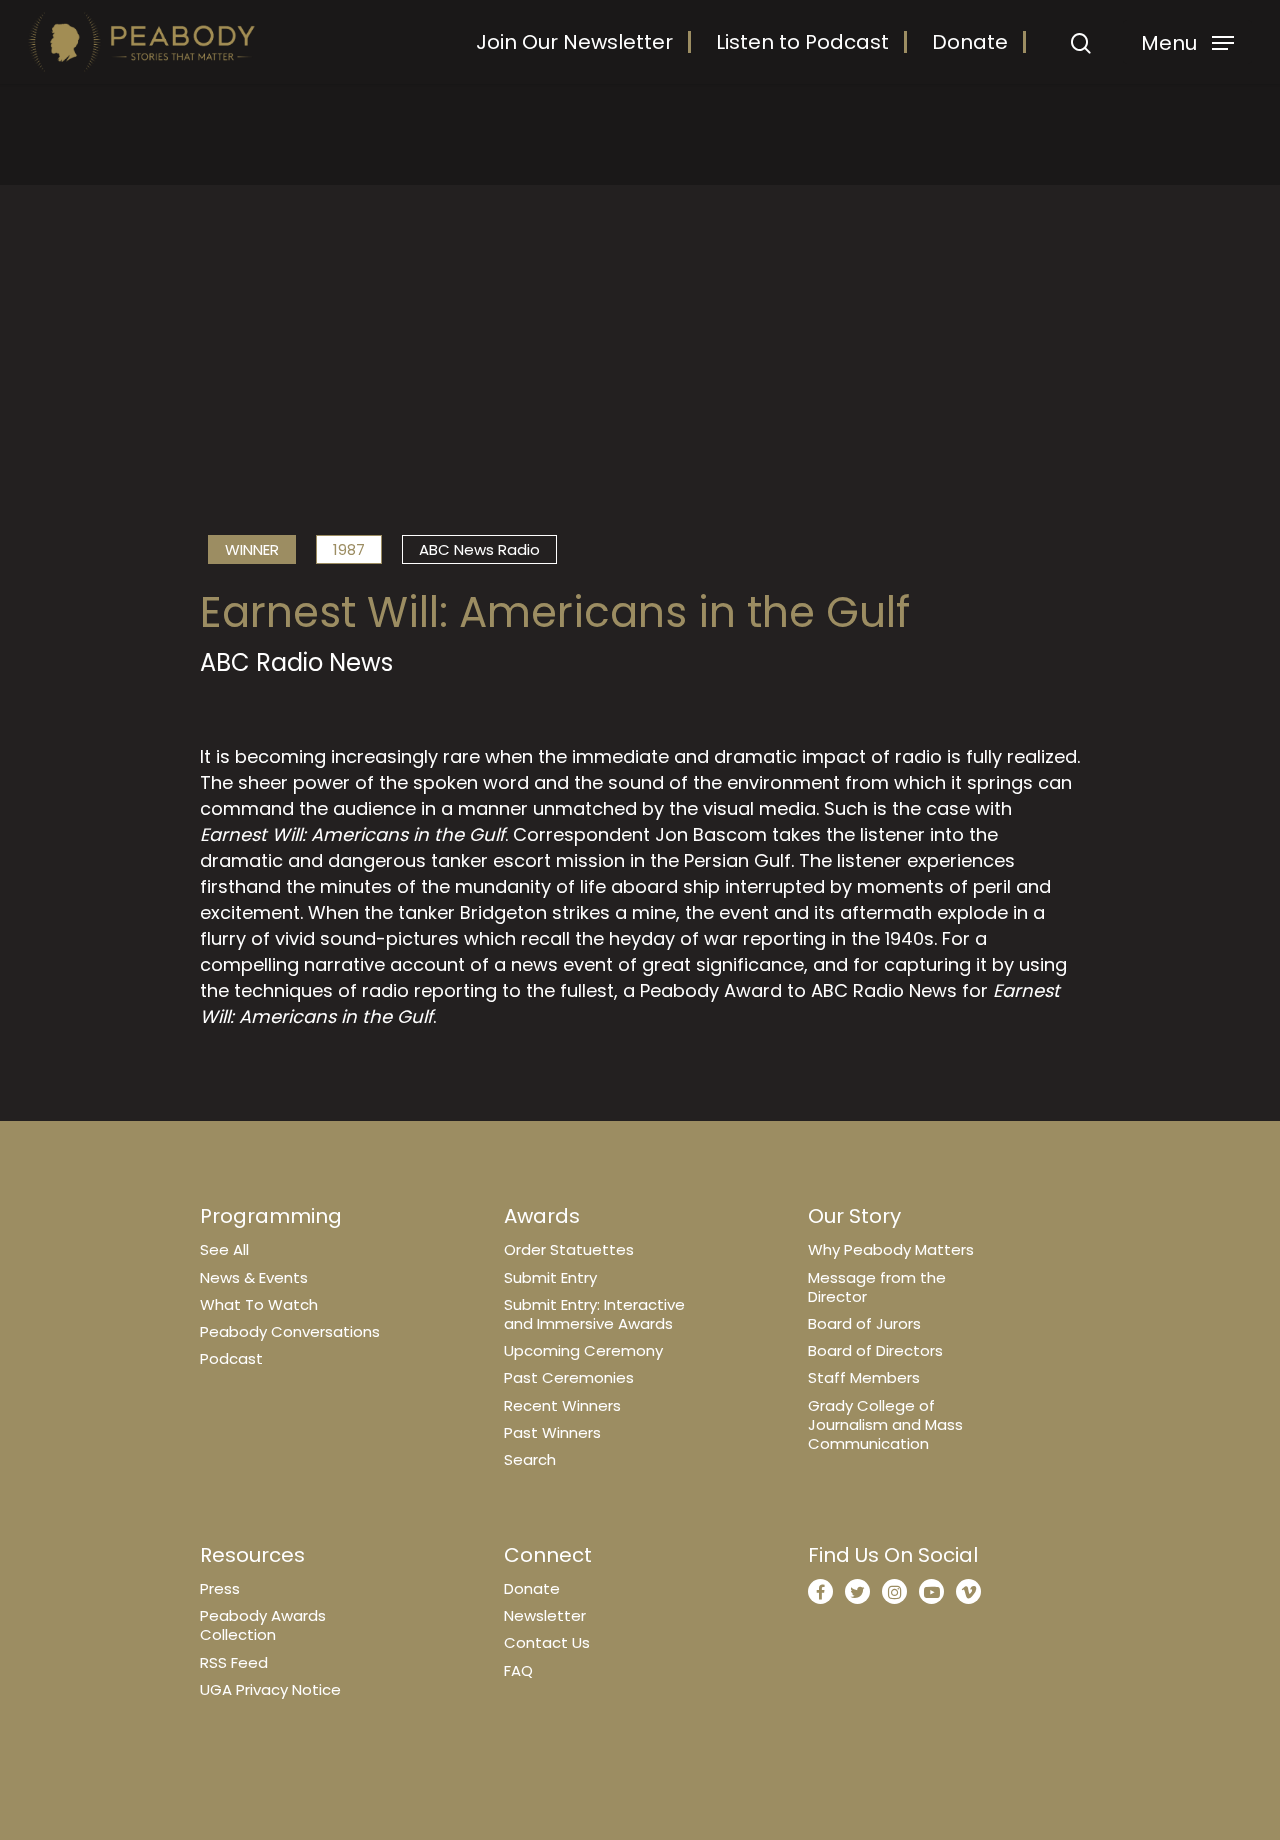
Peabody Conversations (290, 1331)
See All (224, 1249)
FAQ (518, 1670)
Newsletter (545, 1615)
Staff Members (864, 1377)
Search (530, 1459)
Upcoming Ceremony (583, 1350)
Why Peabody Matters (891, 1249)
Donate (970, 42)
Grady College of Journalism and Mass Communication (885, 1424)
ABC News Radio (479, 549)
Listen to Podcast (802, 42)
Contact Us (547, 1642)
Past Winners (552, 1432)
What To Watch (259, 1304)
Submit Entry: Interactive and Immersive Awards (594, 1314)
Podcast (231, 1358)
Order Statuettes (569, 1249)
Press (220, 1588)
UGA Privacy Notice (270, 1689)
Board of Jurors (864, 1323)
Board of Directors (875, 1350)
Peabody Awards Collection (263, 1625)
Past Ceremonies (569, 1377)
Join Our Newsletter (574, 42)
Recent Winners (562, 1405)
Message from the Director (877, 1287)
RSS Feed (234, 1662)
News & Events (254, 1277)
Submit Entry (550, 1277)
